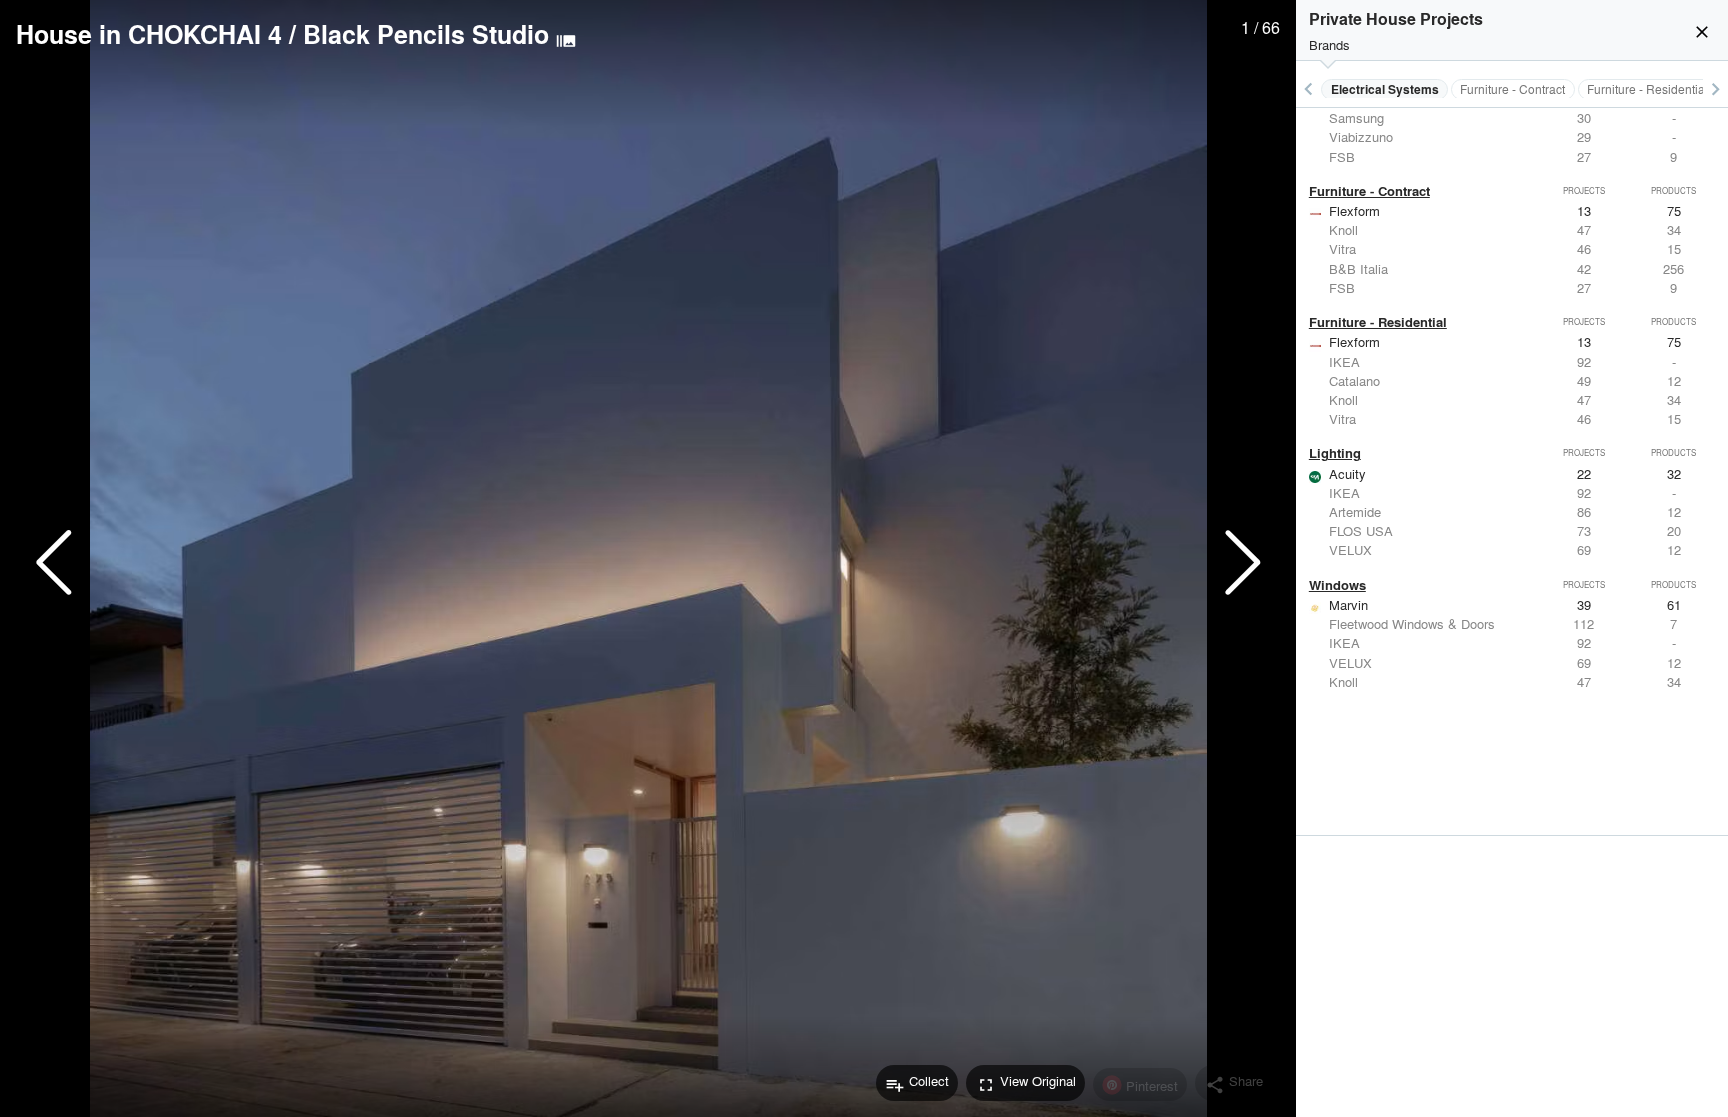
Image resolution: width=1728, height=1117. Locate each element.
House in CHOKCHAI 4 (149, 34)
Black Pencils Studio (426, 34)
